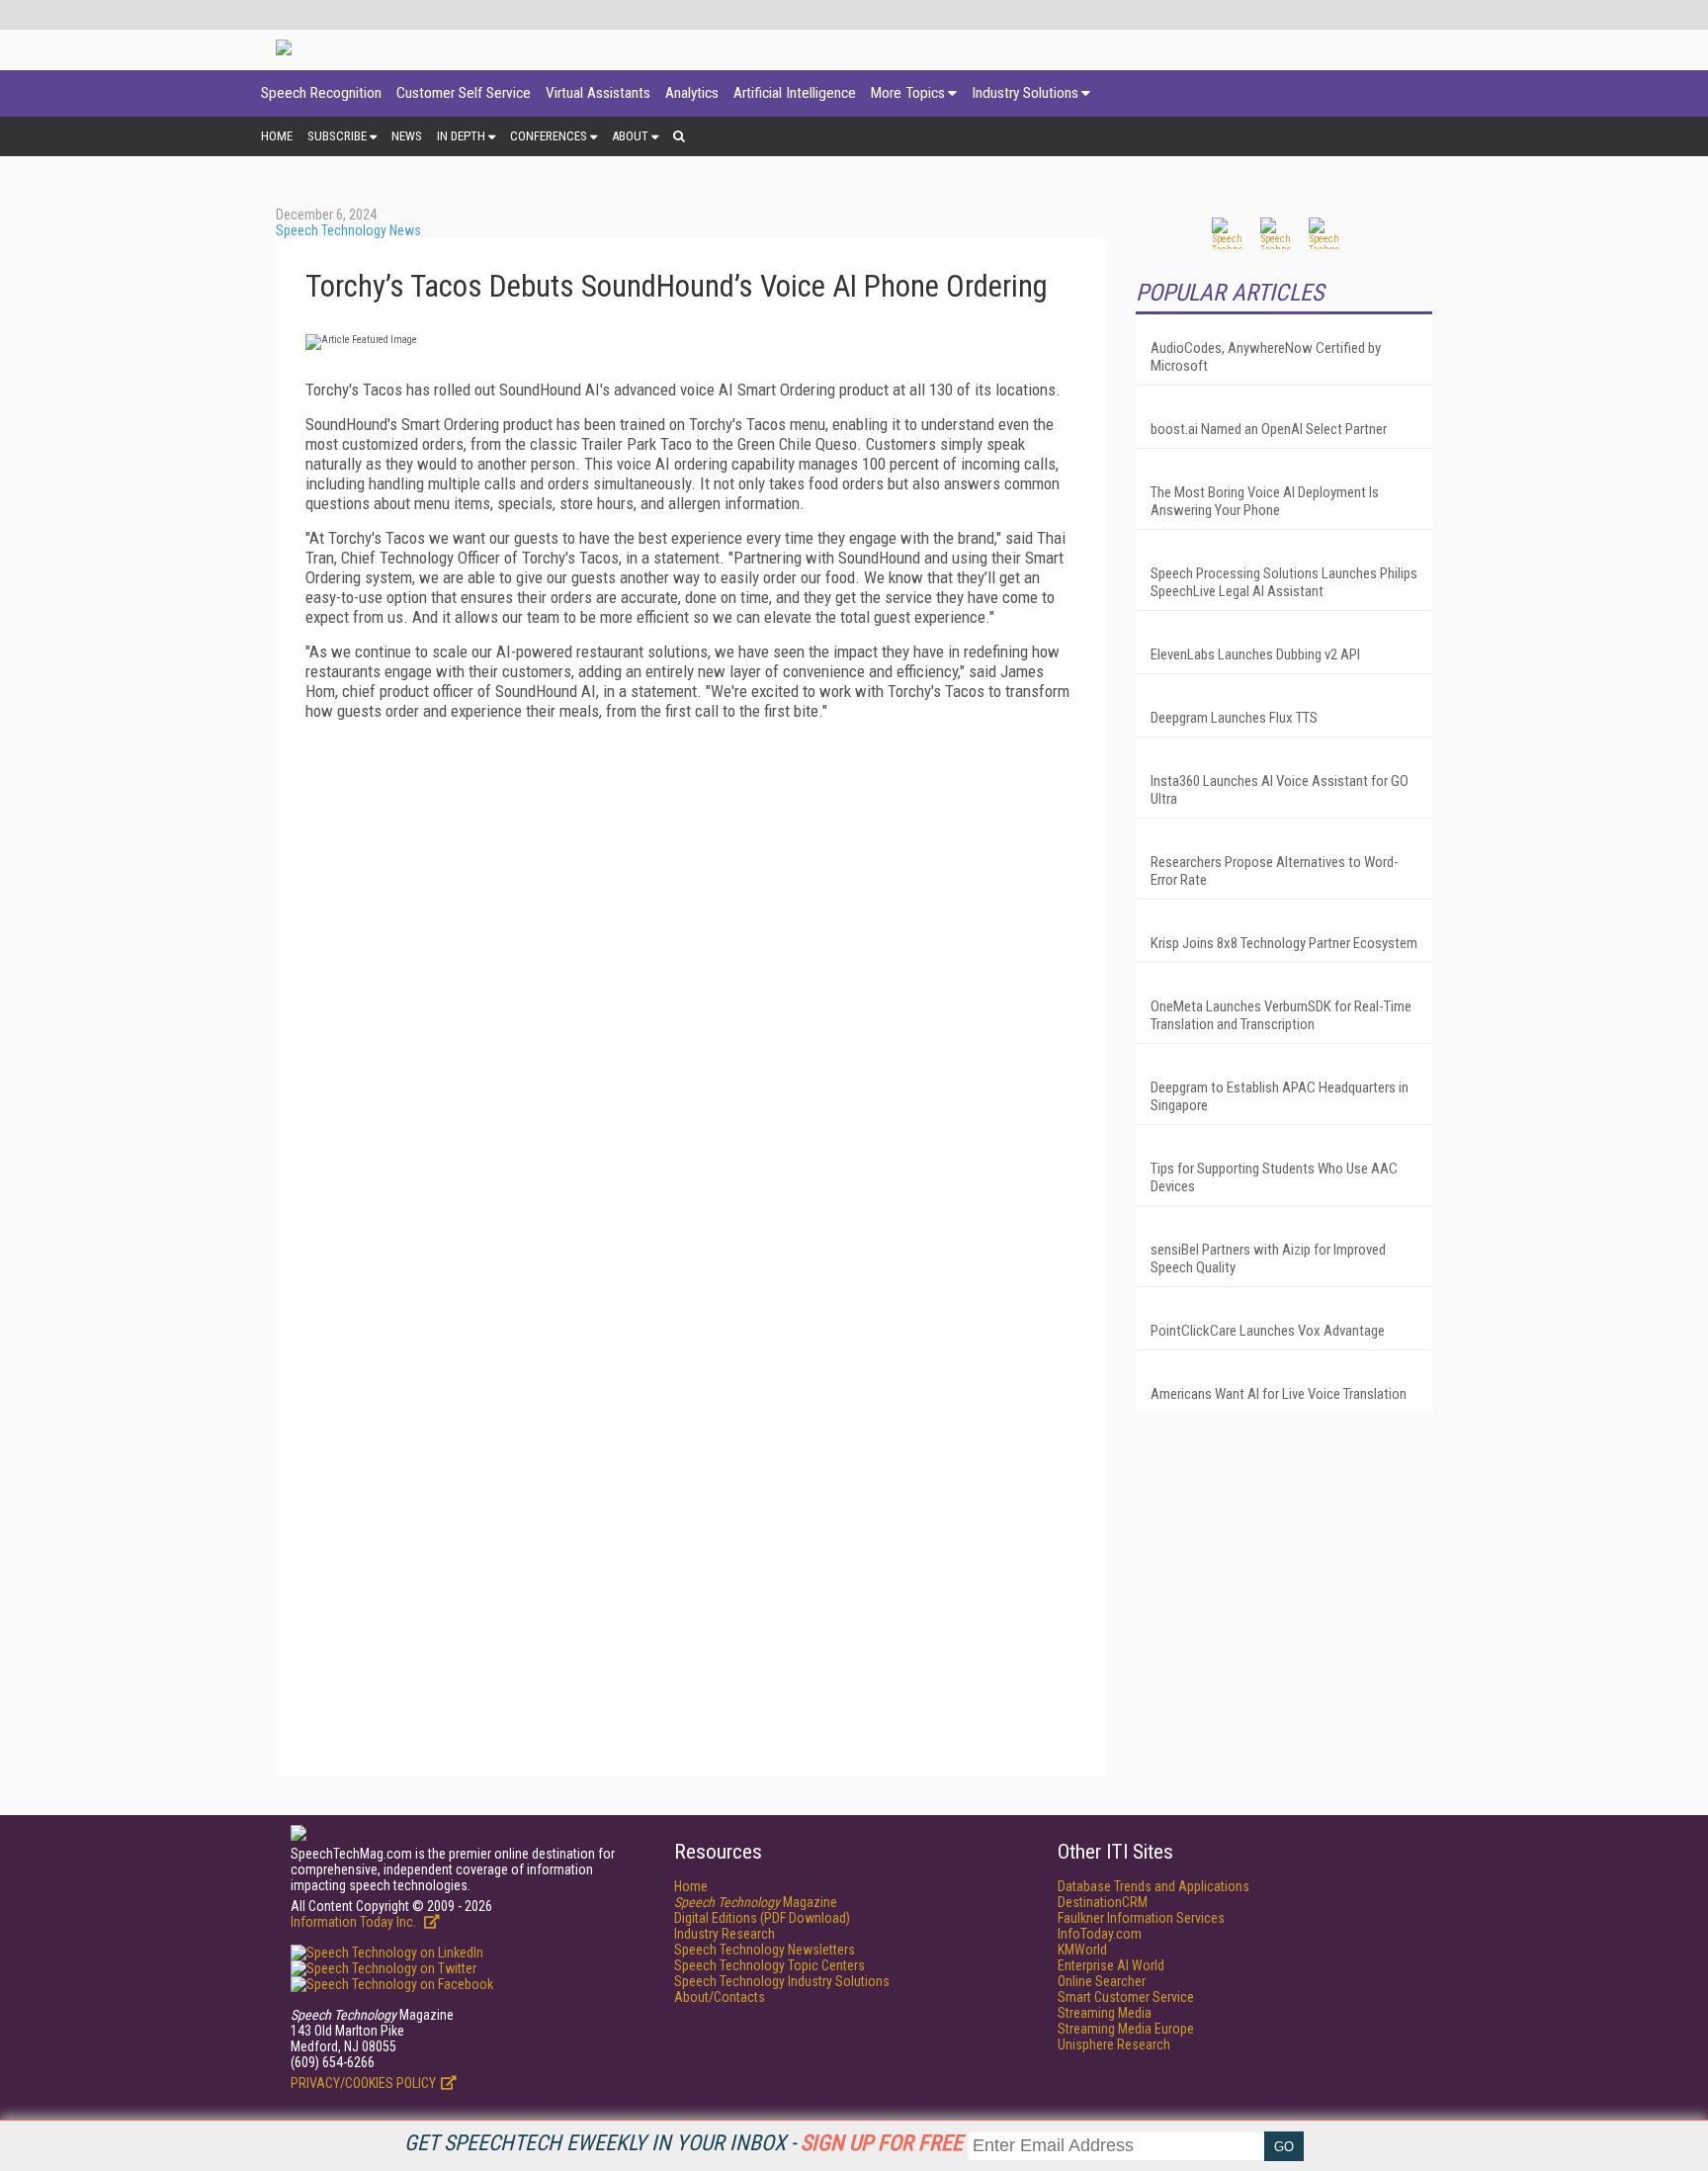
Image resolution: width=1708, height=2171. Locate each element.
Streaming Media (1105, 2013)
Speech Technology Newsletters (765, 1950)
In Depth (461, 136)
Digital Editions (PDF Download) (762, 1918)
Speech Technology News (348, 230)
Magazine (756, 1902)
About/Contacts (720, 1997)
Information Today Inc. (355, 1922)
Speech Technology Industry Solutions (782, 1981)
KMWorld (1082, 1950)
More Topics (908, 93)
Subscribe (337, 136)
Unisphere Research (1114, 2044)
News (407, 136)
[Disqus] (691, 983)
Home (277, 136)
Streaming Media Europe (1126, 2029)
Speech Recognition (321, 93)
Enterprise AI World (1111, 1965)
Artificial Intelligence (795, 93)
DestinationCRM (1103, 1902)
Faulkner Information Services (1141, 1918)
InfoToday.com (1100, 1934)
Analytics (692, 93)
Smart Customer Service (1126, 1997)
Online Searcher (1102, 1981)
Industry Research (725, 1934)
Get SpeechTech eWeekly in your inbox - (683, 2143)
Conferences (549, 136)
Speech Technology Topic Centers (769, 1965)
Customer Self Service (464, 93)
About (630, 136)
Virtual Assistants (598, 93)
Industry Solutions (1025, 93)
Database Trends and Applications (1153, 1886)
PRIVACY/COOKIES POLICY (363, 2083)
